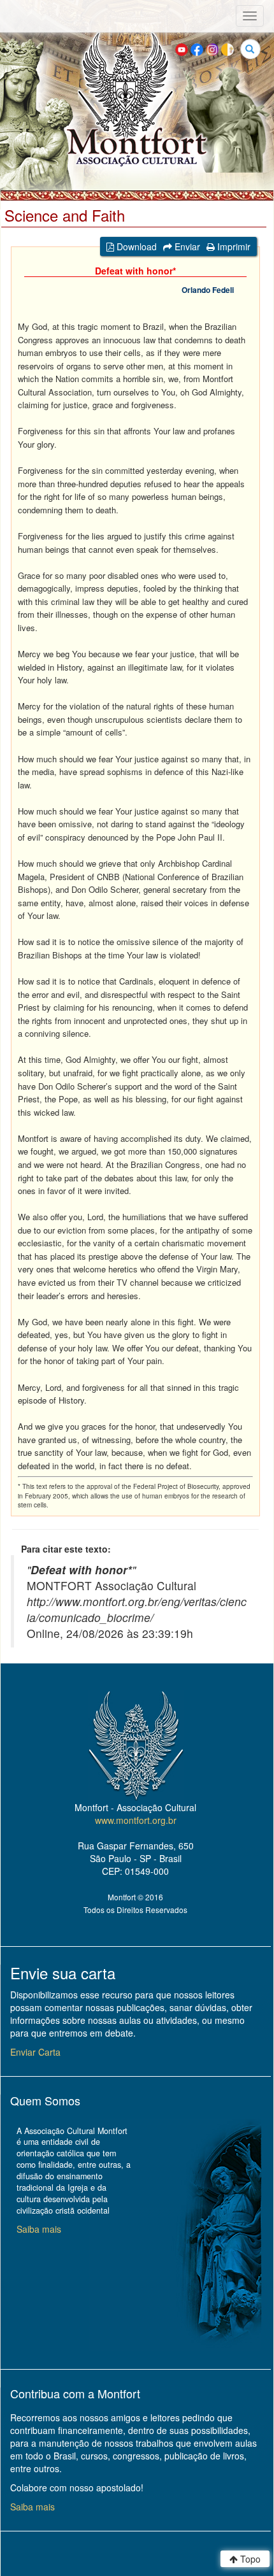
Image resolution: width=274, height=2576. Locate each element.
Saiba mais (39, 2229)
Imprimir (233, 246)
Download (135, 246)
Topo (249, 2559)
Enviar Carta (35, 2052)
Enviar (186, 246)
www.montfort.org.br (136, 1820)
